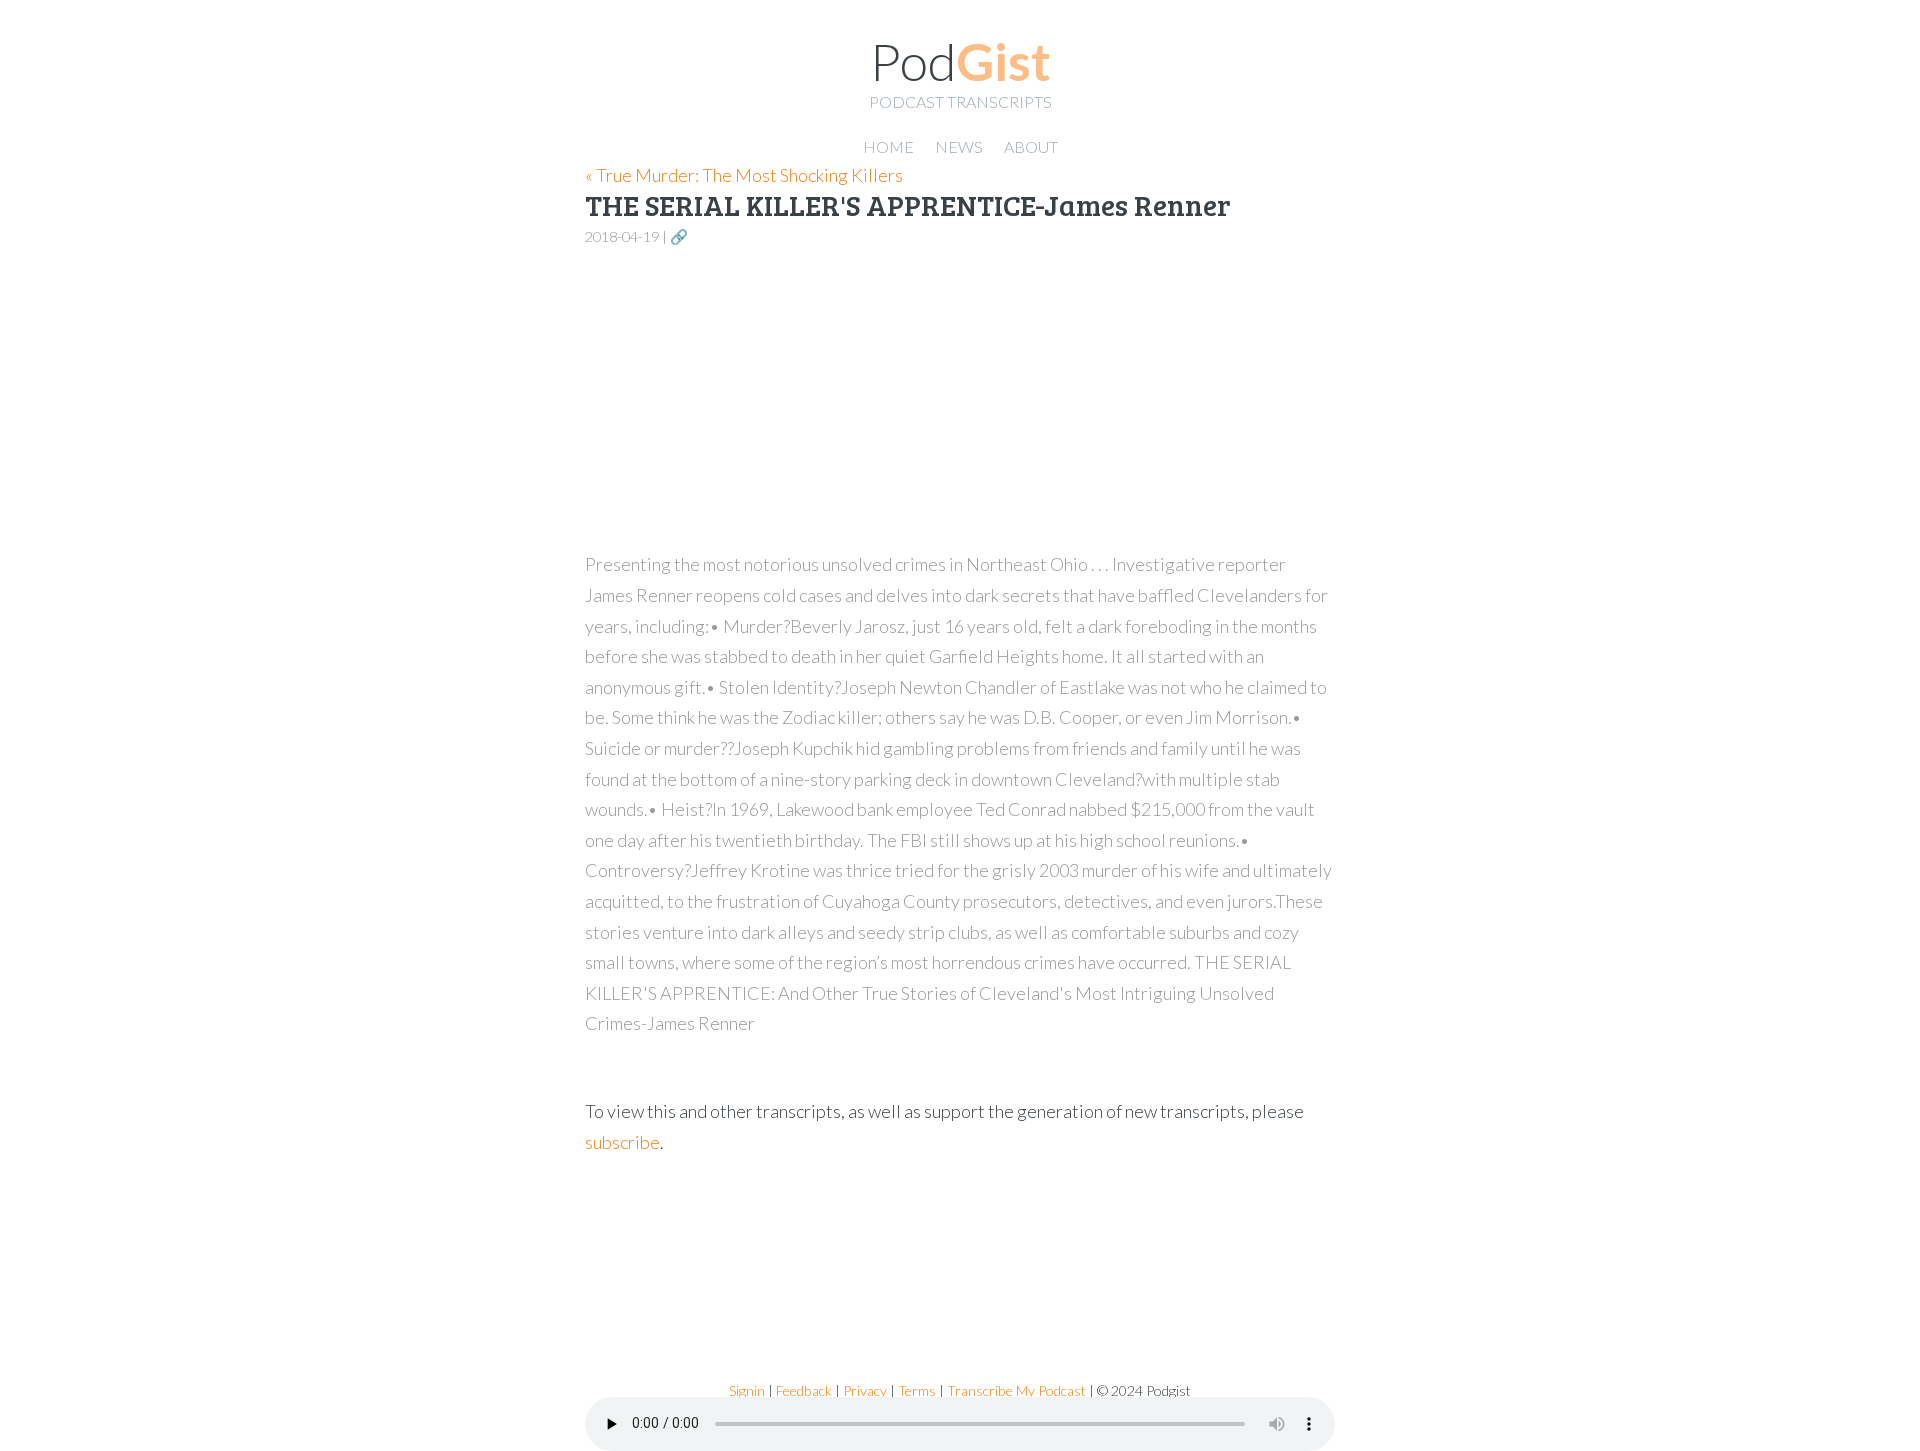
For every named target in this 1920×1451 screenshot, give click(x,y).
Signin (747, 1390)
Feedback (804, 1390)
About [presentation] (1031, 146)
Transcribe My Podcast (1016, 1390)
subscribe (622, 1142)
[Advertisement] (960, 400)
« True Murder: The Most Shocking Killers (744, 175)
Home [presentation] (888, 146)
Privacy (865, 1390)
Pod (960, 61)
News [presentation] (959, 146)
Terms (917, 1390)
